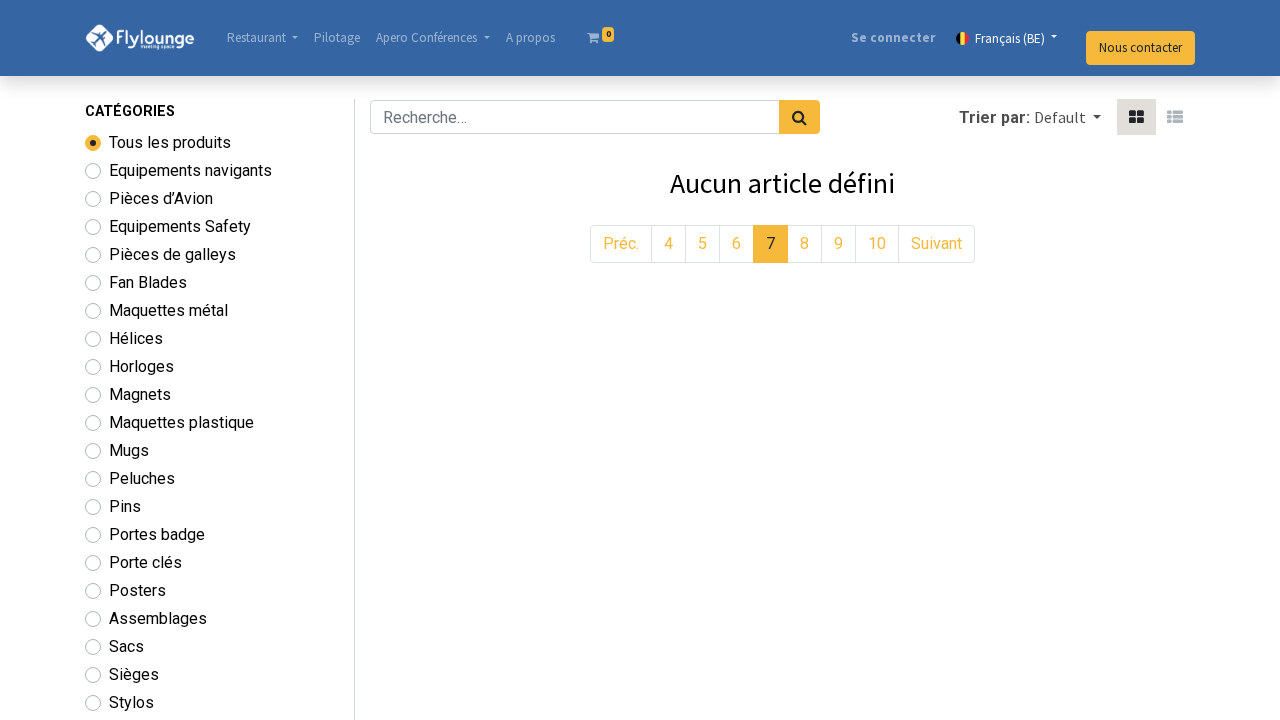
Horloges (141, 366)
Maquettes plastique (181, 422)
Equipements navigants (190, 170)
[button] (1067, 117)
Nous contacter (1140, 47)
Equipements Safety (180, 226)
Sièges (134, 674)
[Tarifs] (1136, 117)
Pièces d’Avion (161, 198)
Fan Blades (148, 282)
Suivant (936, 243)
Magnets (140, 394)
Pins (125, 506)
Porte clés (145, 562)
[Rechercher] (799, 117)
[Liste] (1175, 117)
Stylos (131, 702)
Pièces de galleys (172, 254)
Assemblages (158, 618)
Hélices (136, 338)
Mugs (129, 450)
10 (877, 243)
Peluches (142, 478)
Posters (137, 590)
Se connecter (893, 37)
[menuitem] (337, 38)
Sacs (126, 646)
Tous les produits (170, 142)
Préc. (621, 243)
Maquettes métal (168, 310)
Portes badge (157, 534)
